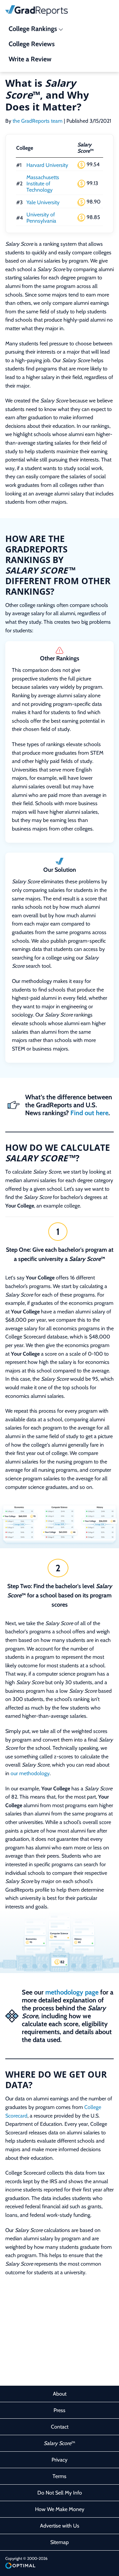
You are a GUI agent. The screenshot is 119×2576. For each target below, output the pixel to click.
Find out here (89, 1113)
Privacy (59, 2460)
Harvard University (47, 165)
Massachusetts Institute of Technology (43, 184)
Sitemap (59, 2542)
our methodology (30, 1773)
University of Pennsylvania (41, 218)
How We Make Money (60, 2509)
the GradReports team (38, 121)
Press (59, 2410)
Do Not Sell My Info (60, 2493)
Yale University (43, 202)
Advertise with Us (60, 2526)
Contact (60, 2427)
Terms (59, 2476)
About (60, 2394)
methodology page (72, 1992)
